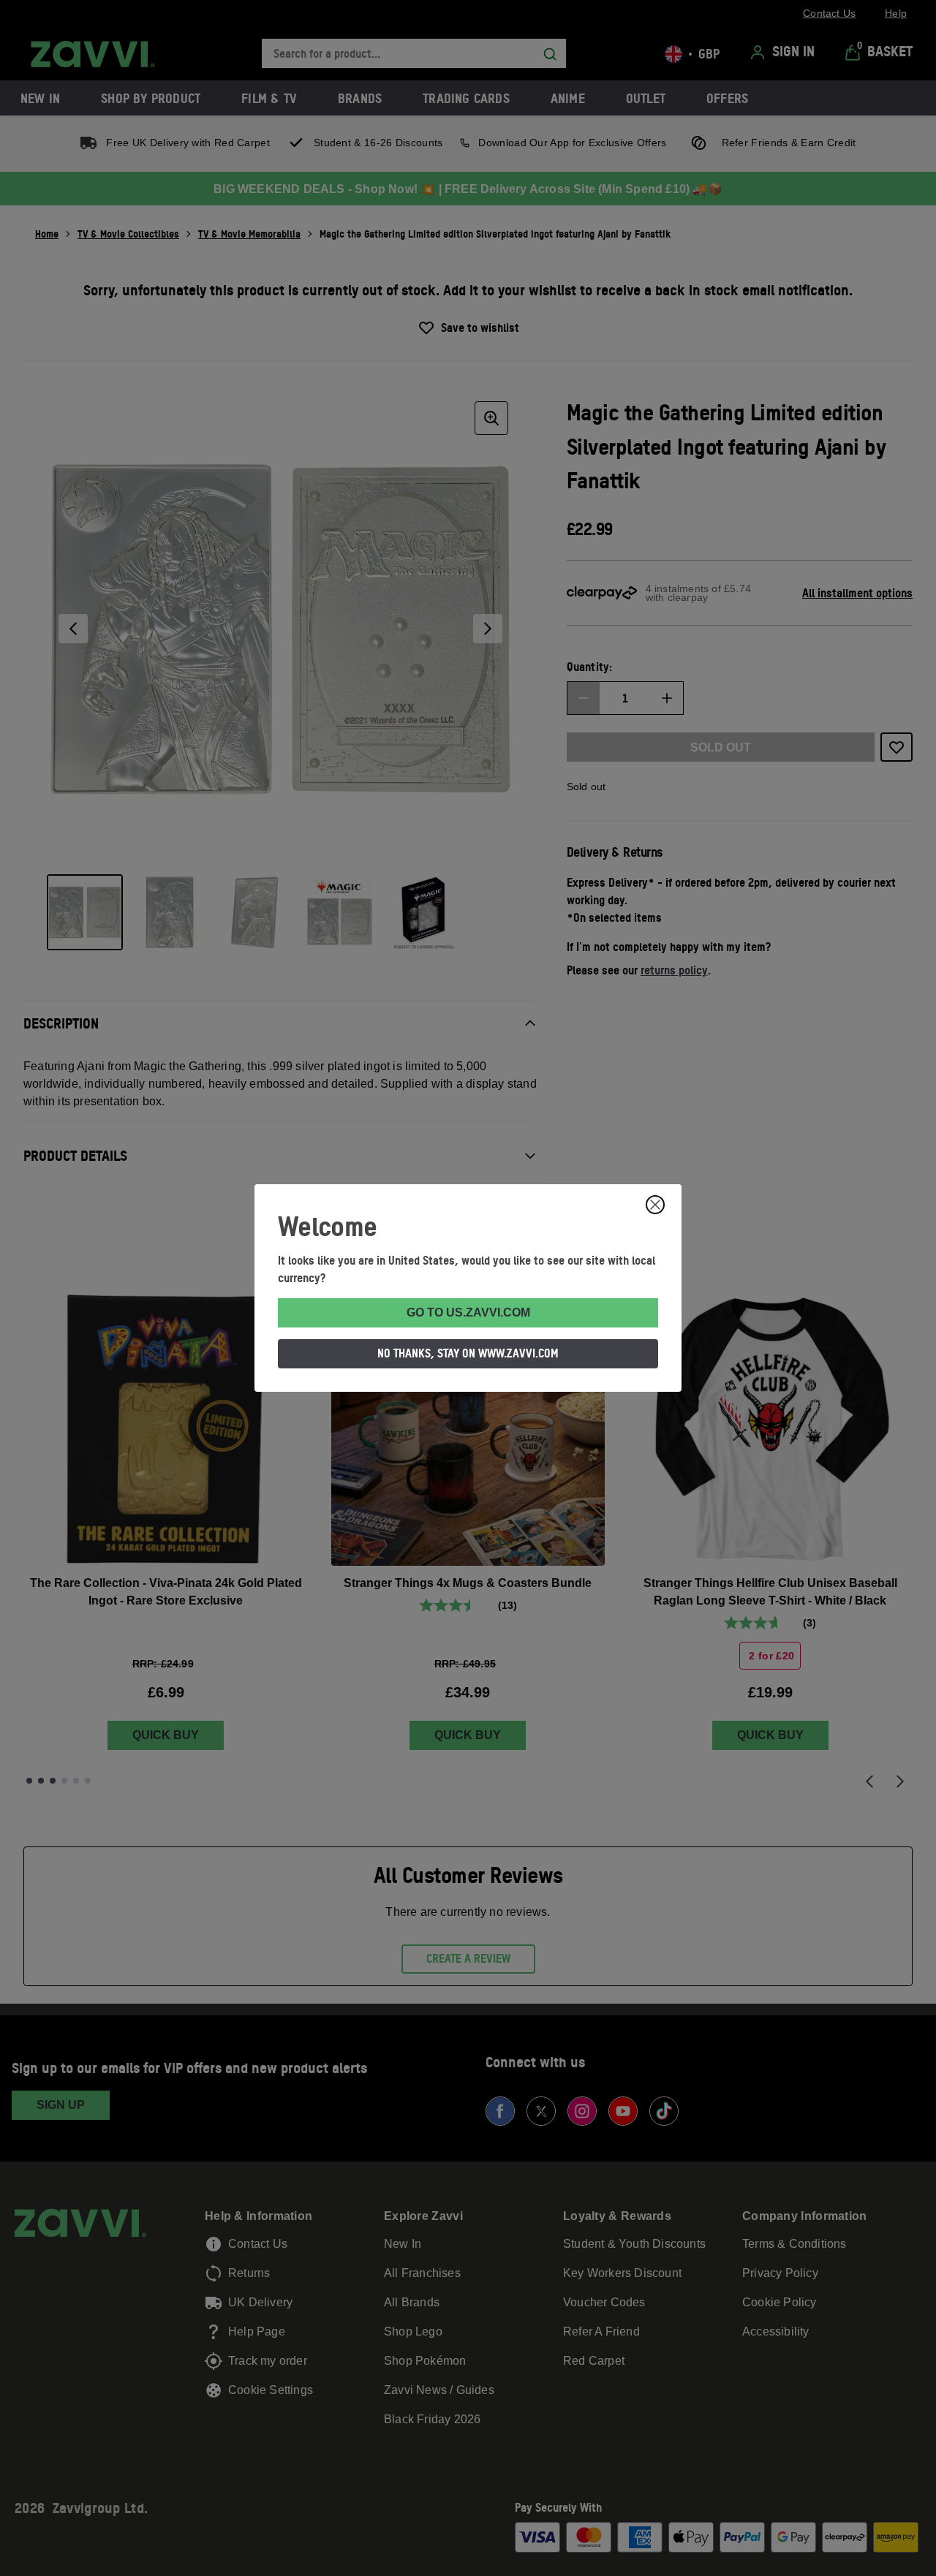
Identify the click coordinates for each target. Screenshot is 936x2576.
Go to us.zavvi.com (468, 1312)
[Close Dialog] (655, 1205)
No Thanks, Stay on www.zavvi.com (468, 1353)
